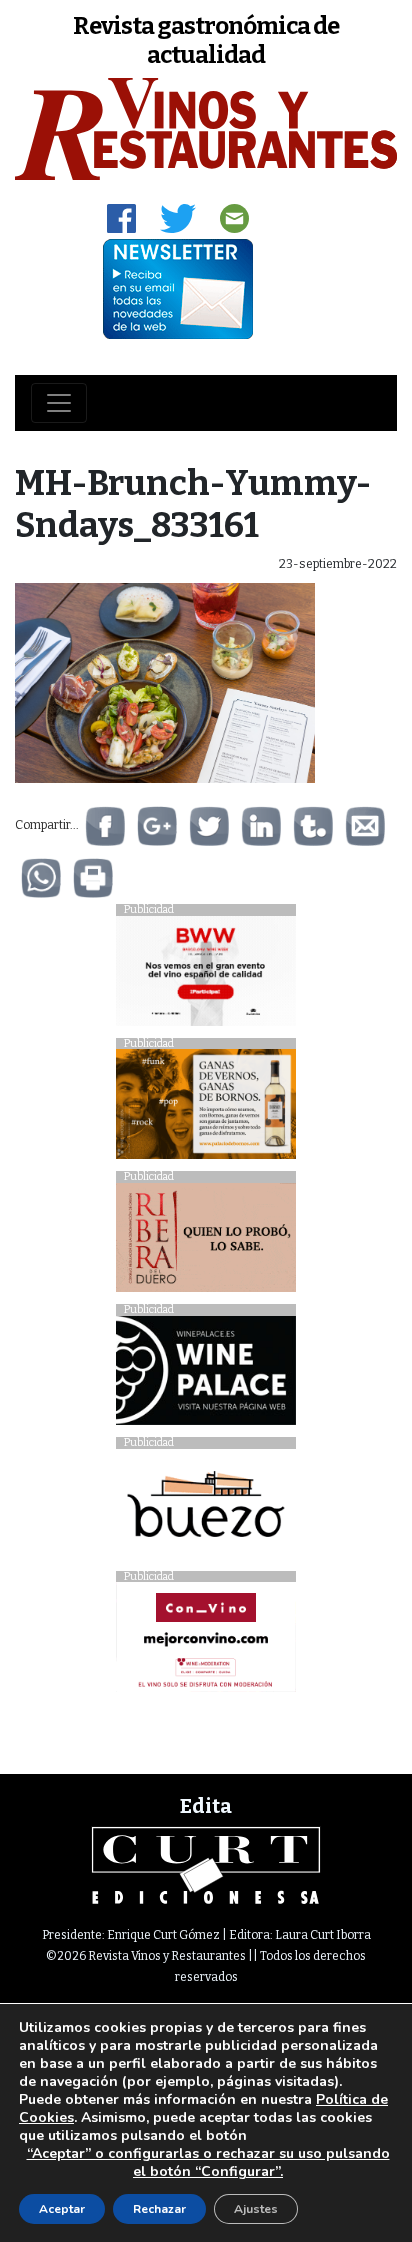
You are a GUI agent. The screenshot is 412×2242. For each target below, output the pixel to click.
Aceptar (62, 2209)
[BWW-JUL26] (206, 975)
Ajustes (256, 2209)
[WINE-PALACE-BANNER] (206, 1375)
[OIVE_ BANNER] (206, 1642)
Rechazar (159, 2209)
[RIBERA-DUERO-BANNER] (206, 1242)
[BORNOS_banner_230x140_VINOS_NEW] (206, 1109)
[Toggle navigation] (59, 403)
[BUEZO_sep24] (206, 1509)
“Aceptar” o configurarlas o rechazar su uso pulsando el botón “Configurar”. (208, 2163)
